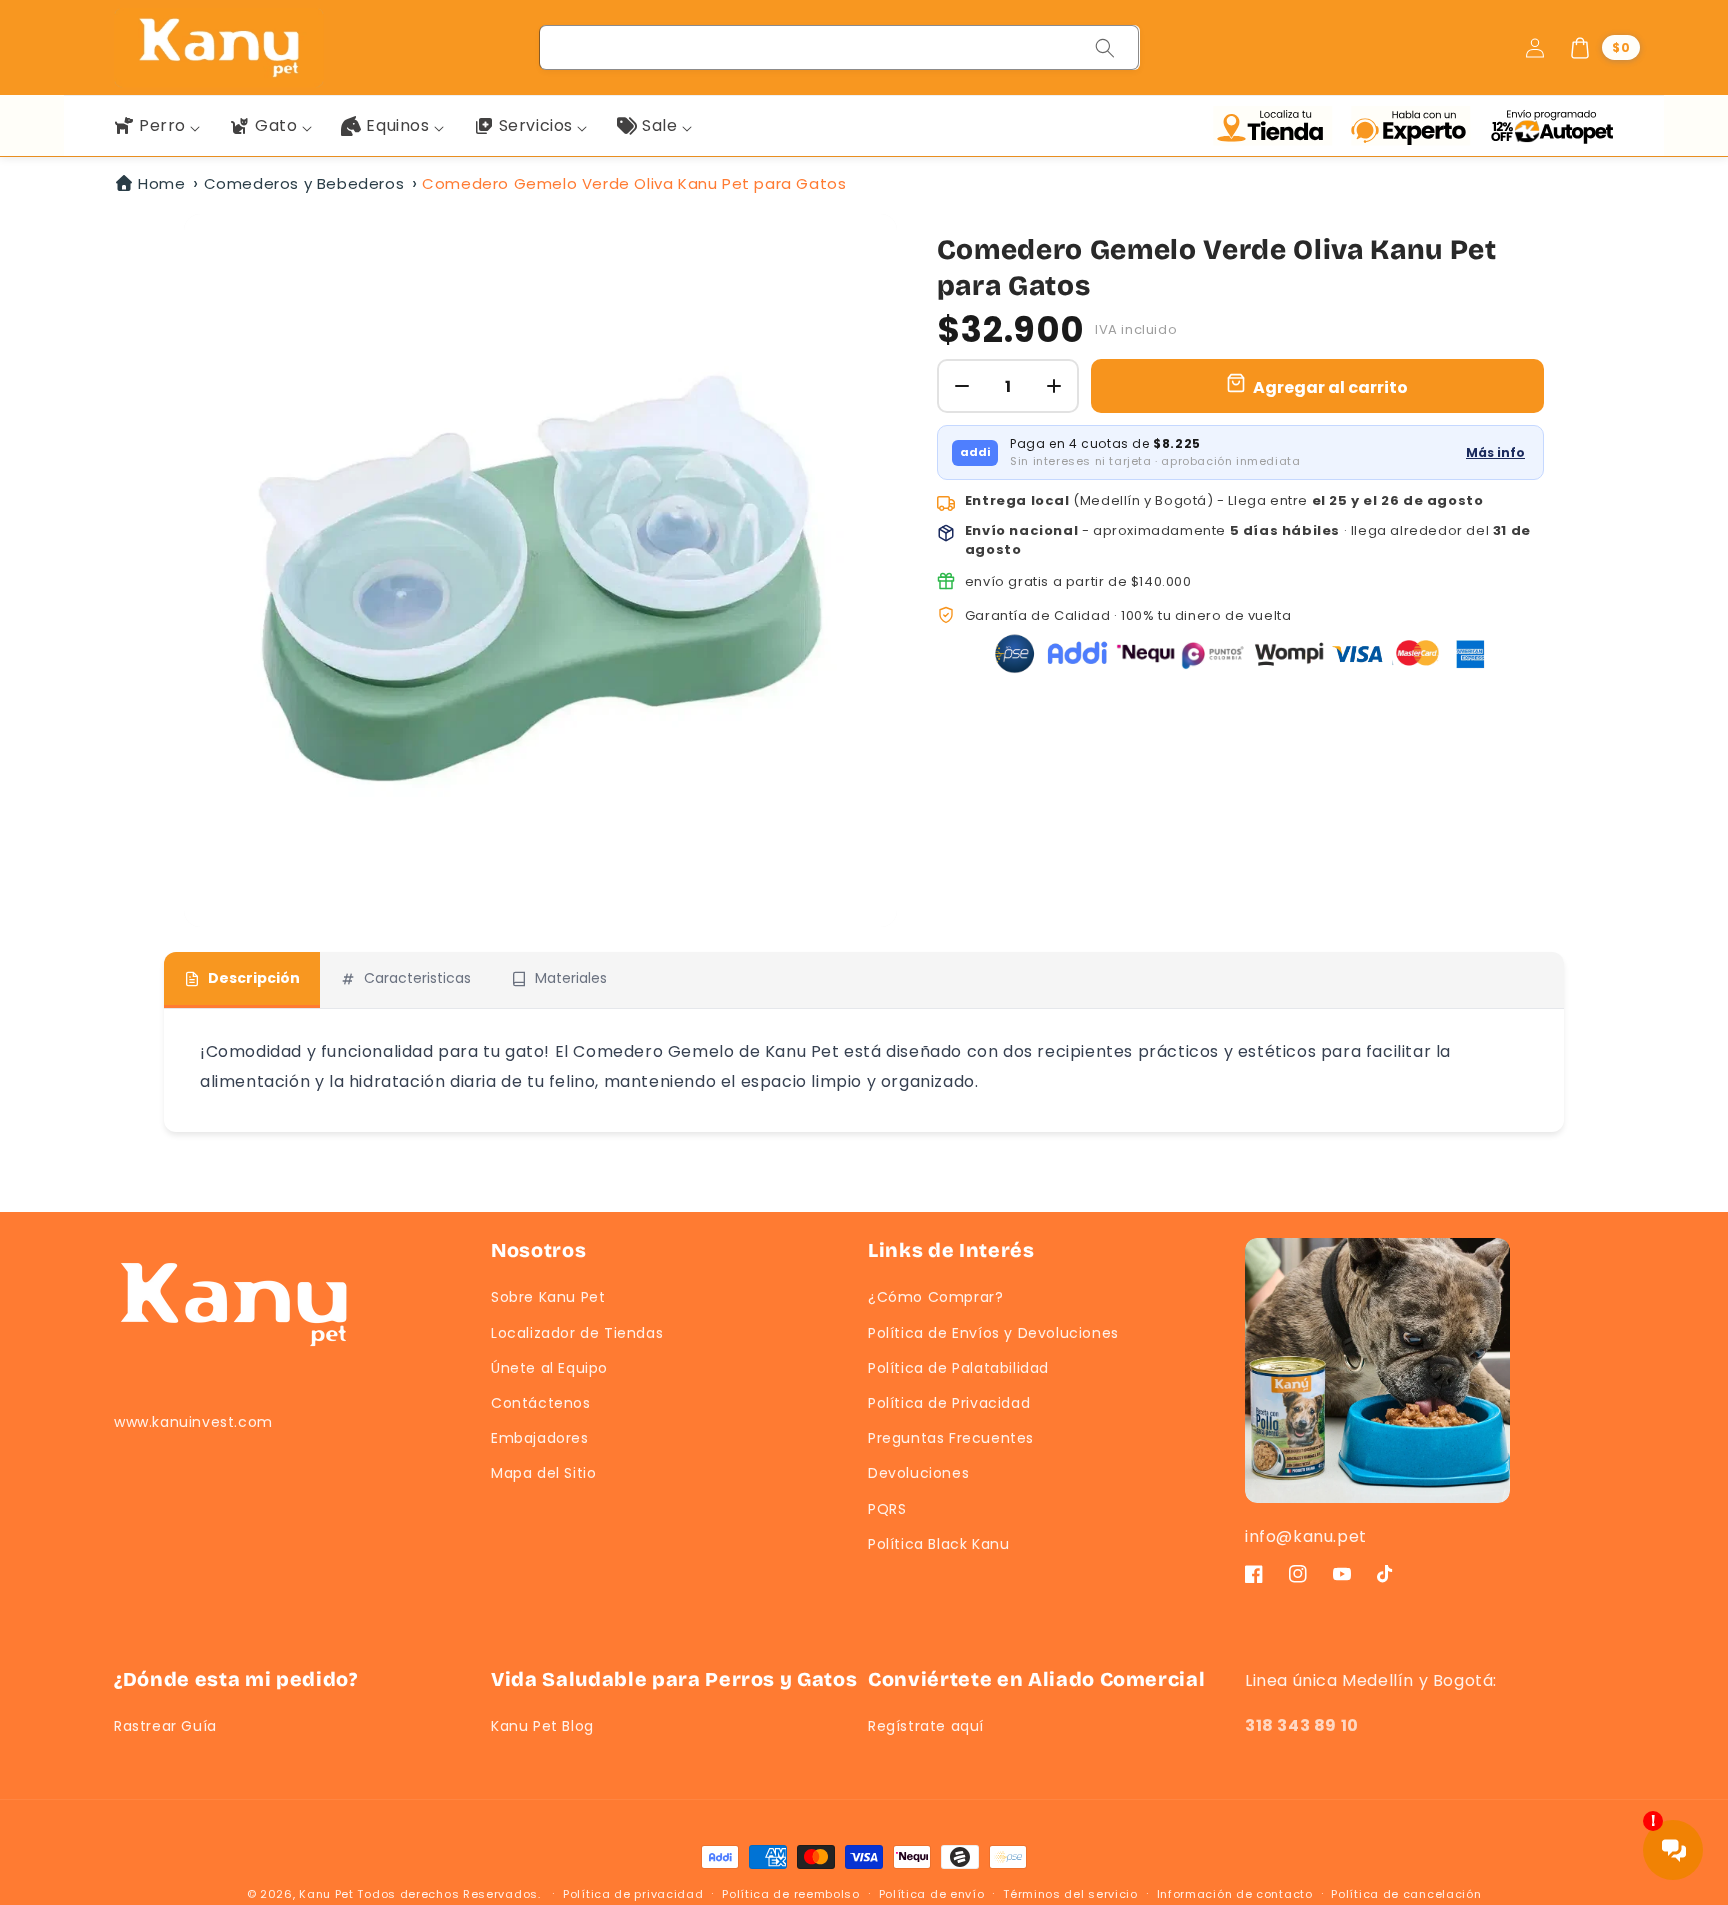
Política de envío (932, 1894)
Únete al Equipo (549, 1368)
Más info (1495, 452)
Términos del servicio (1070, 1894)
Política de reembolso (791, 1894)
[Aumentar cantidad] (1054, 386)
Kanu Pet (328, 1894)
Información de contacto (1235, 1894)
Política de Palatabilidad (958, 1368)
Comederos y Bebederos (304, 183)
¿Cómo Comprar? (935, 1297)
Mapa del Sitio (543, 1473)
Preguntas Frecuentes (951, 1438)
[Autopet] (1551, 126)
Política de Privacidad (949, 1403)
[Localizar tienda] (1277, 126)
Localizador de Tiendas (577, 1333)
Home (161, 183)
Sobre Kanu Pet (548, 1297)
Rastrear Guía (165, 1726)
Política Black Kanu (938, 1544)
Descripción (254, 978)
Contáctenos (541, 1403)
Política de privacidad (633, 1894)
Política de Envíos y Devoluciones (993, 1333)
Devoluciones (918, 1473)
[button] (1604, 48)
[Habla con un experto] (1415, 126)
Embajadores (540, 1438)
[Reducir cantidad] (962, 386)
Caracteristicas (417, 978)
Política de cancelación (1406, 1894)
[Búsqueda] (1105, 48)
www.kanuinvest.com (193, 1422)
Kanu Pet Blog (542, 1726)
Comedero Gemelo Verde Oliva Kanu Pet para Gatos (634, 183)
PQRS (887, 1509)
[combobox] (840, 47)
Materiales (571, 978)
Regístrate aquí (926, 1726)
